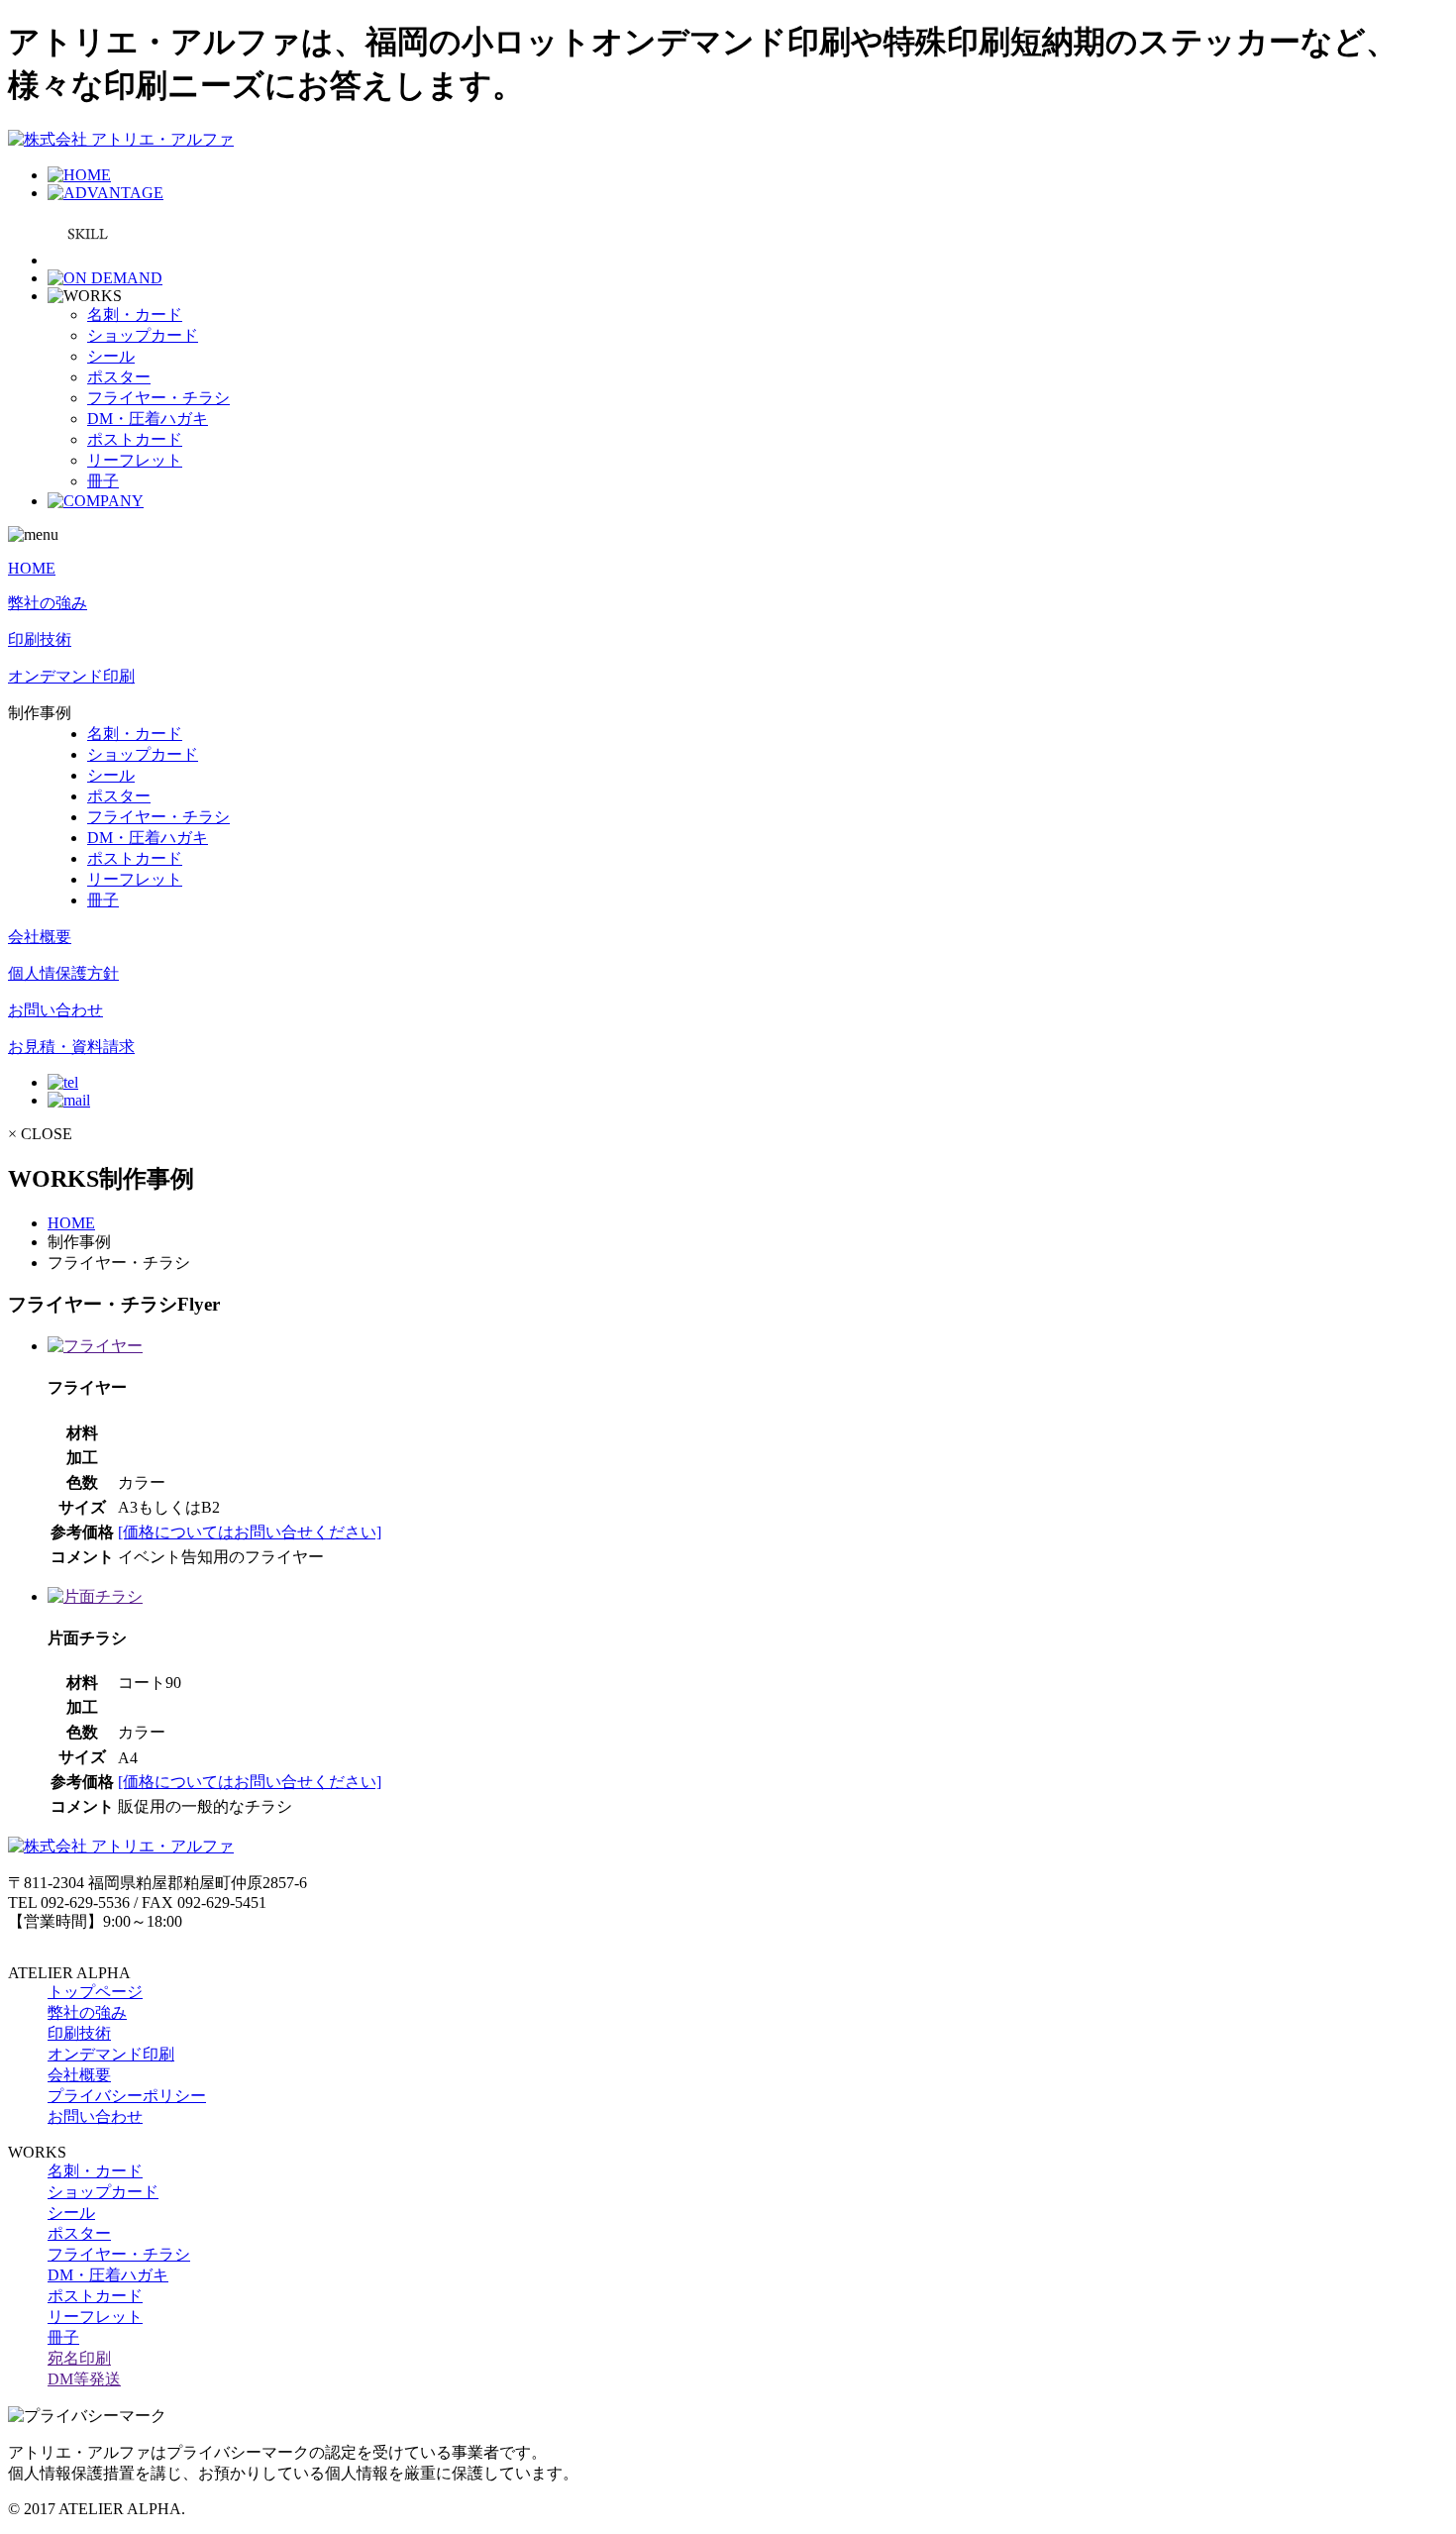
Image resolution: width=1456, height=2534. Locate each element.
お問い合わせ (55, 1010)
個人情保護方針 (63, 973)
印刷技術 (40, 639)
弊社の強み (48, 603)
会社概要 (40, 937)
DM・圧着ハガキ (148, 419)
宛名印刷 (79, 2358)
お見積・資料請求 (71, 1047)
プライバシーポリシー (127, 2096)
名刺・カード (135, 315)
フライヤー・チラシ (158, 398)
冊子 (103, 481)
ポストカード (135, 439)
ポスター (119, 377)
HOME (32, 568)
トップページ (95, 1992)
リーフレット (135, 460)
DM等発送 (84, 2379)
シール (111, 356)
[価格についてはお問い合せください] (250, 1532)
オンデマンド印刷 (71, 676)
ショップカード (143, 335)
